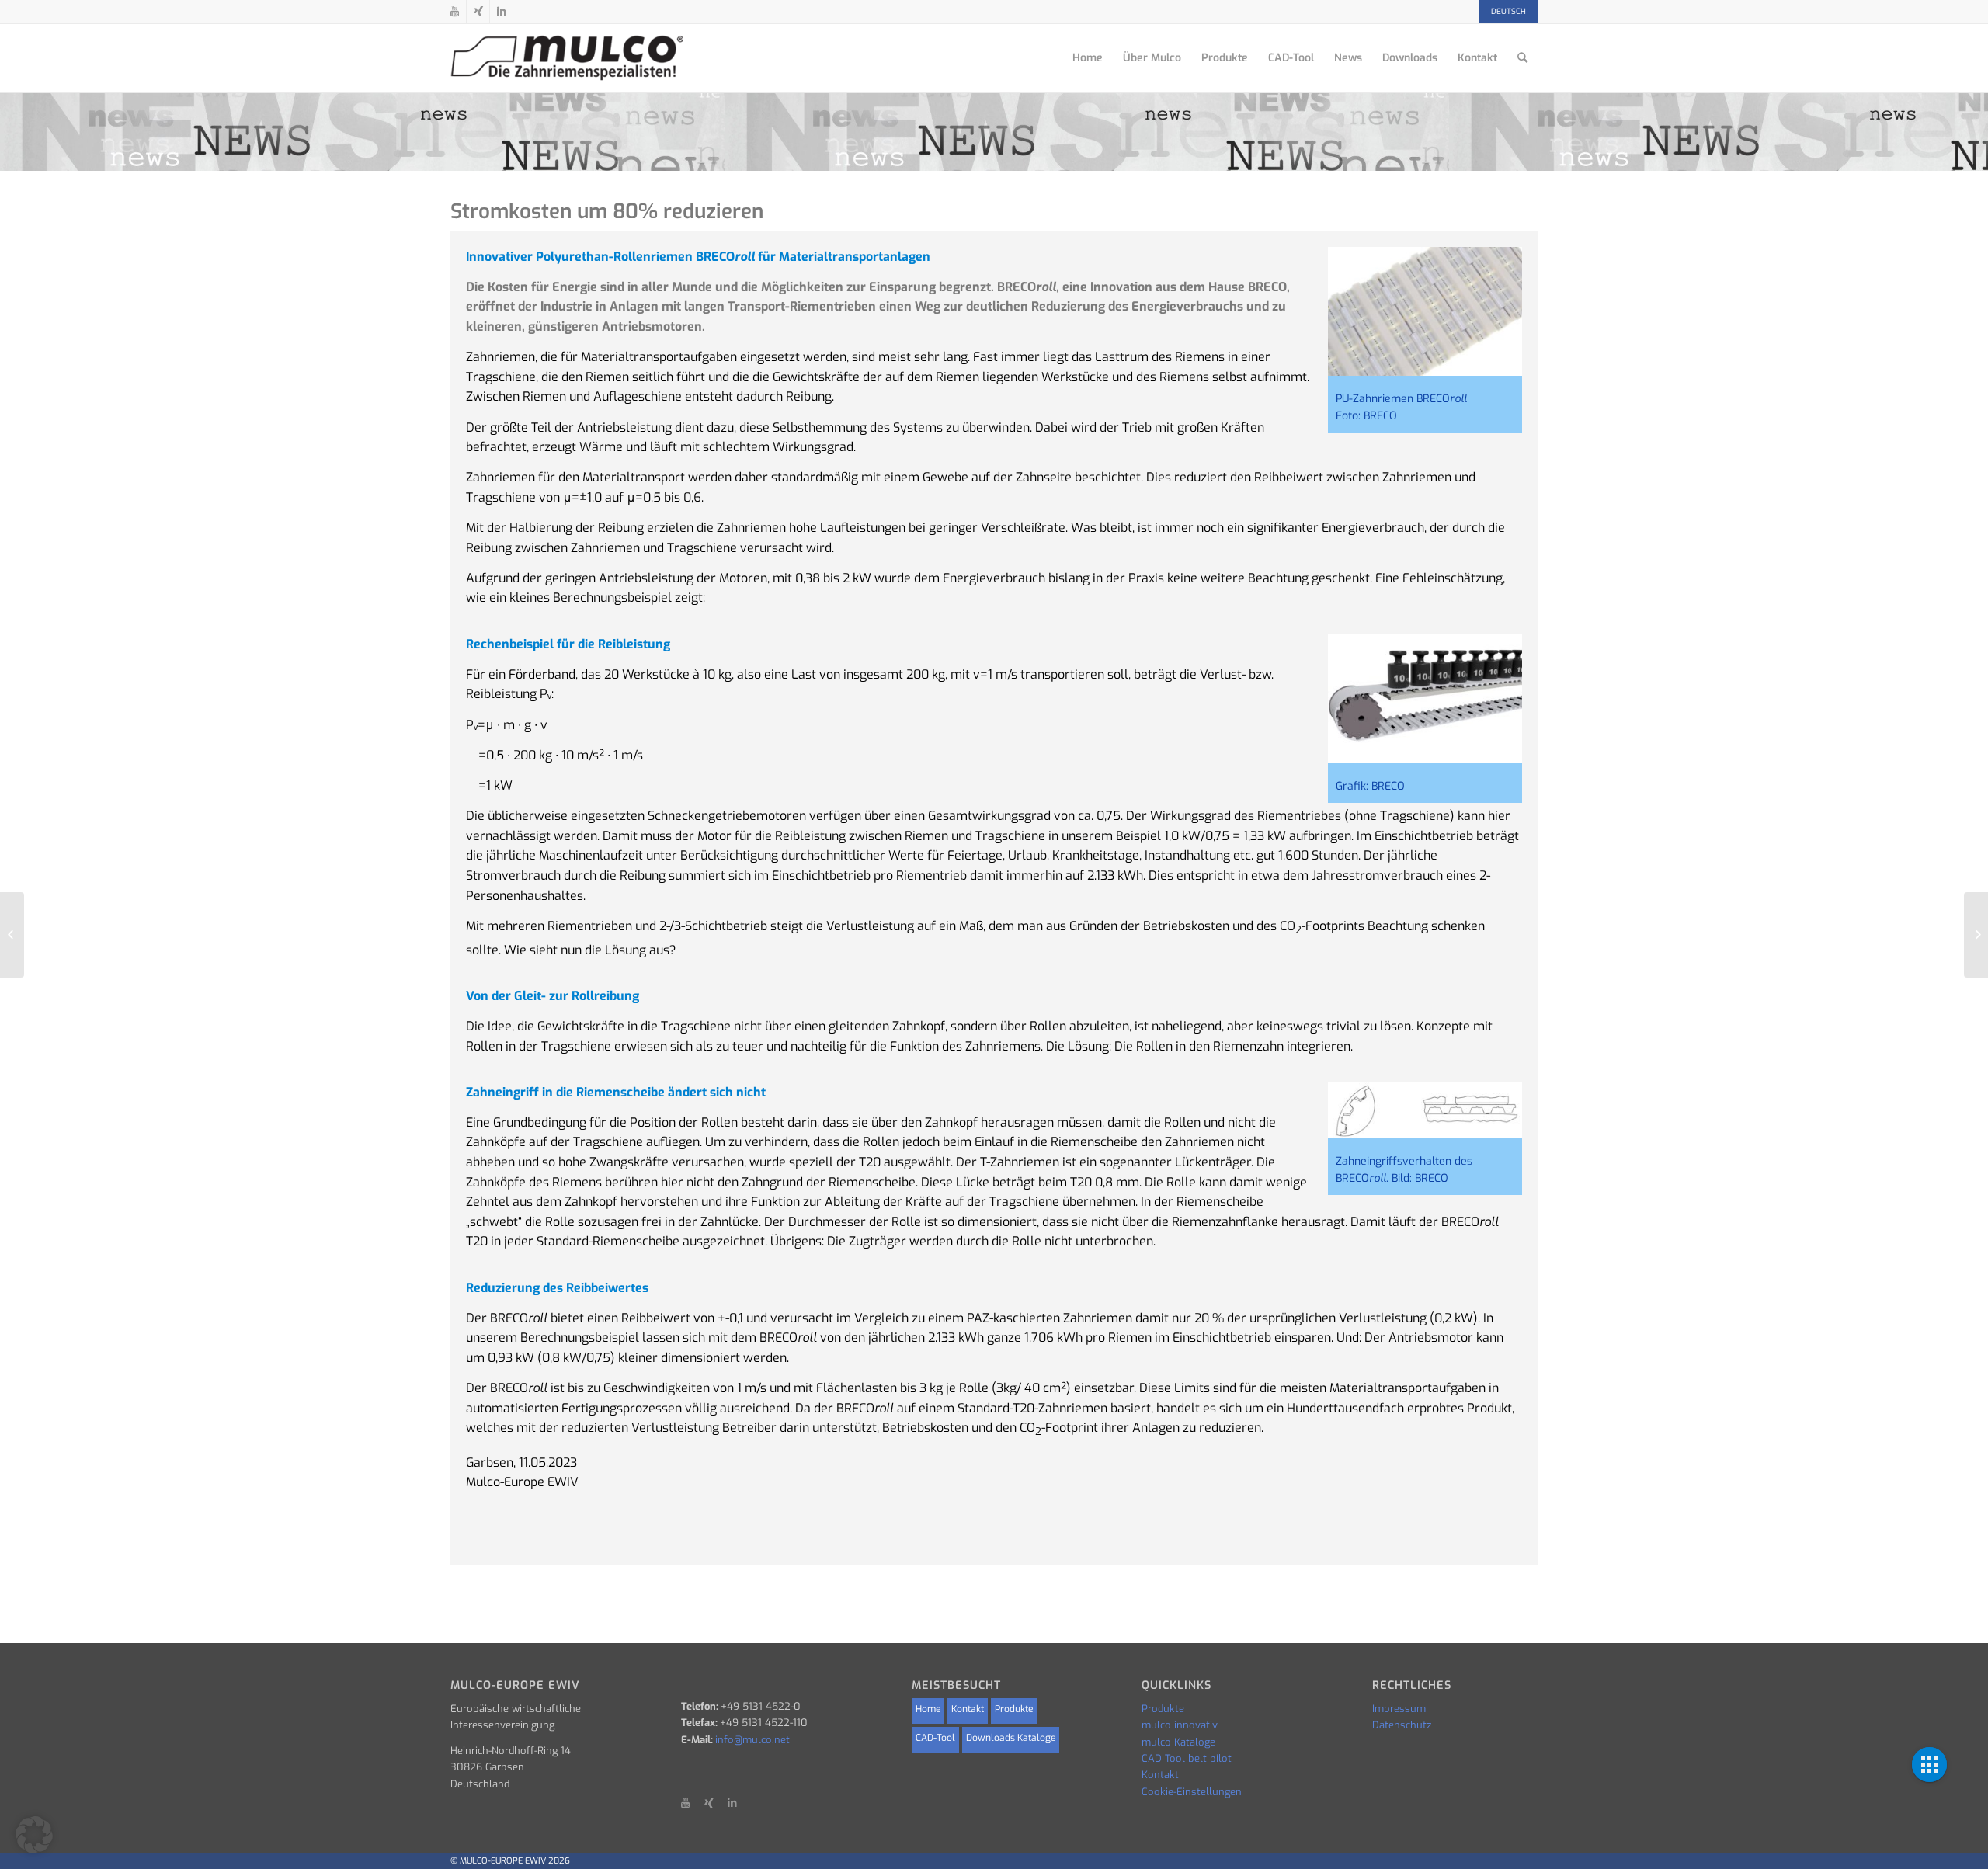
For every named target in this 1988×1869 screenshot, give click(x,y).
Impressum (1399, 1709)
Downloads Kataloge (1011, 1738)
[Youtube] (455, 12)
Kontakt (968, 1709)
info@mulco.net (752, 1740)
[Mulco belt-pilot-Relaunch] (1976, 935)
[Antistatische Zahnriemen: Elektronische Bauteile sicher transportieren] (12, 935)
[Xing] (478, 12)
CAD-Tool (935, 1738)
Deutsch (1508, 11)
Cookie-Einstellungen (1192, 1792)
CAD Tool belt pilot (1187, 1758)
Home (928, 1709)
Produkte (1014, 1709)
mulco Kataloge (1178, 1742)
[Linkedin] (502, 12)
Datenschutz (1402, 1725)
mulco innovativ (1180, 1725)
